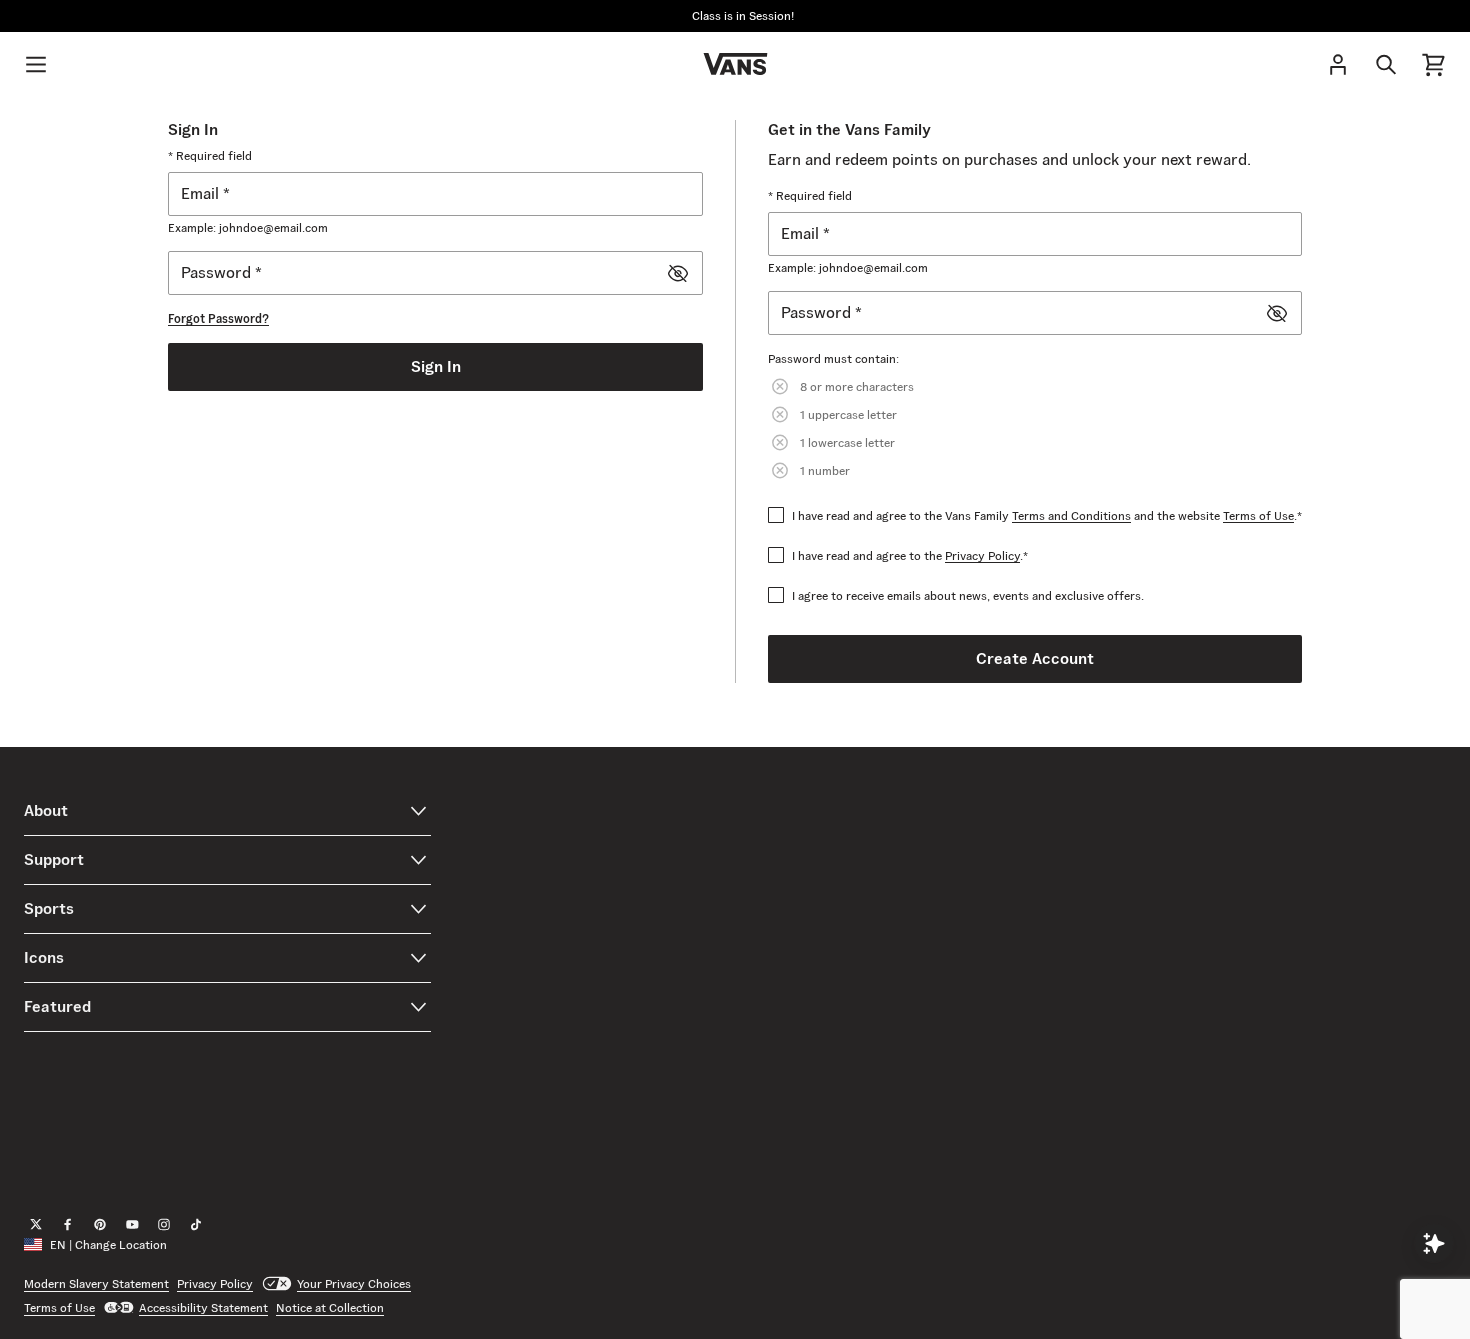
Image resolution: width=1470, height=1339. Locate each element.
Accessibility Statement (203, 1307)
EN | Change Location (108, 1244)
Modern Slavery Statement (96, 1283)
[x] (36, 1225)
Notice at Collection (330, 1307)
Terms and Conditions (1071, 515)
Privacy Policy (982, 555)
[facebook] (68, 1225)
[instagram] (164, 1225)
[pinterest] (100, 1225)
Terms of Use (1258, 515)
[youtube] (132, 1225)
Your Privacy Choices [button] (354, 1283)
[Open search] (1386, 64)
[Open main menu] (36, 64)
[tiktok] (196, 1225)
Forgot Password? (218, 318)
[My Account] (1338, 64)
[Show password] (678, 273)
